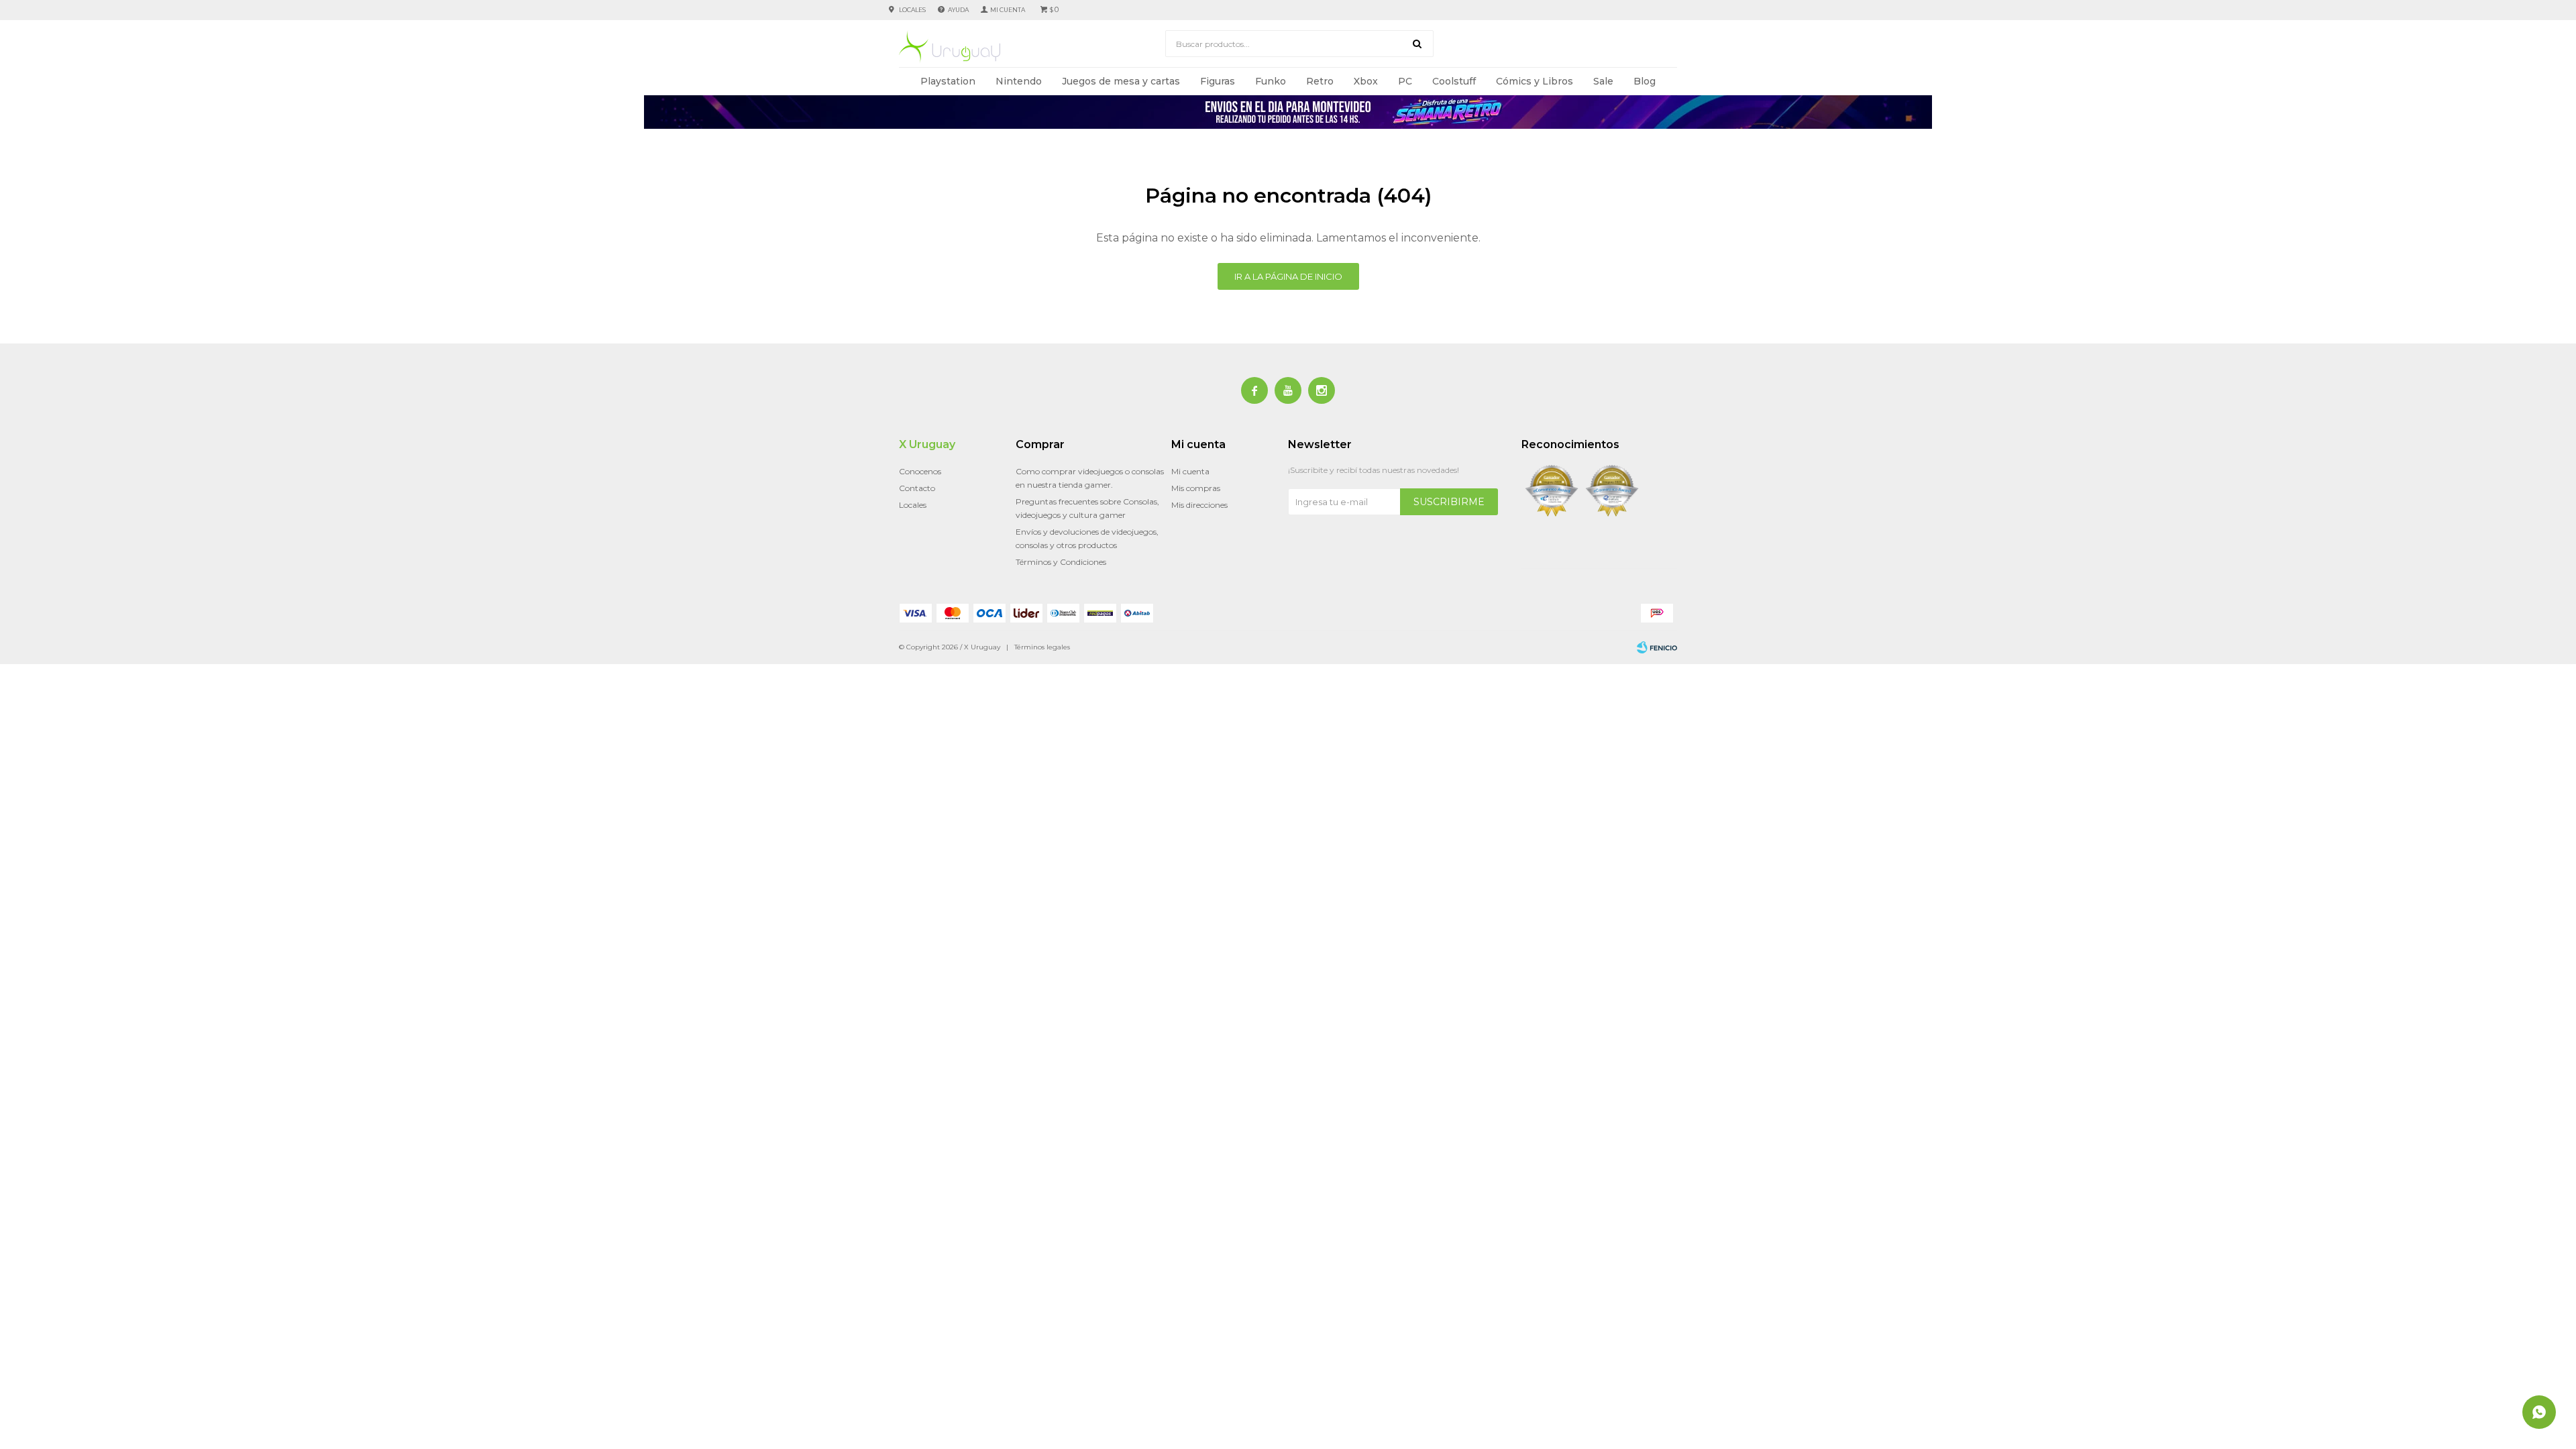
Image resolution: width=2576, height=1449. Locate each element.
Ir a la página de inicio (1288, 276)
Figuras (1218, 81)
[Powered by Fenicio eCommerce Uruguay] (1657, 647)
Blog (1645, 81)
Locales (912, 10)
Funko (1271, 81)
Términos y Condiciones (1061, 562)
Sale (1603, 81)
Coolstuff (1454, 81)
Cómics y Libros (1535, 81)
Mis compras (1196, 488)
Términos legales (1042, 647)
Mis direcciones (1199, 505)
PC (1405, 81)
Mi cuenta (1190, 471)
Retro (1320, 81)
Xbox (1366, 81)
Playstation (948, 81)
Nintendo (1019, 81)
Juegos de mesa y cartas (1121, 81)
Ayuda (958, 10)
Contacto (917, 488)
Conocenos (920, 471)
